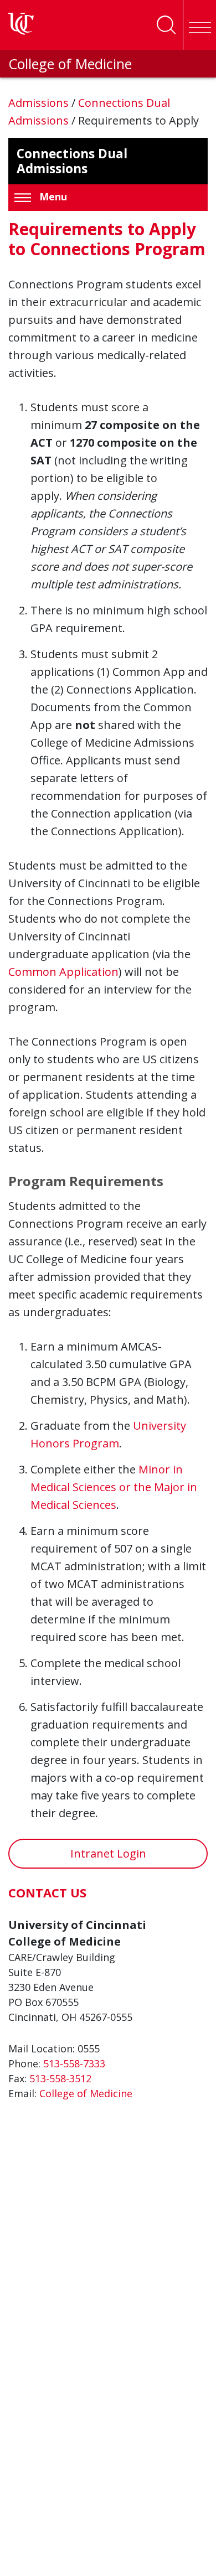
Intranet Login (108, 1853)
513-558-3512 (60, 2078)
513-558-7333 (74, 2063)
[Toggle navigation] (199, 25)
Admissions (40, 103)
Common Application (63, 972)
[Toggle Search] (166, 25)
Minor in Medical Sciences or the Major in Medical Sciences (114, 1487)
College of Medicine (70, 64)
